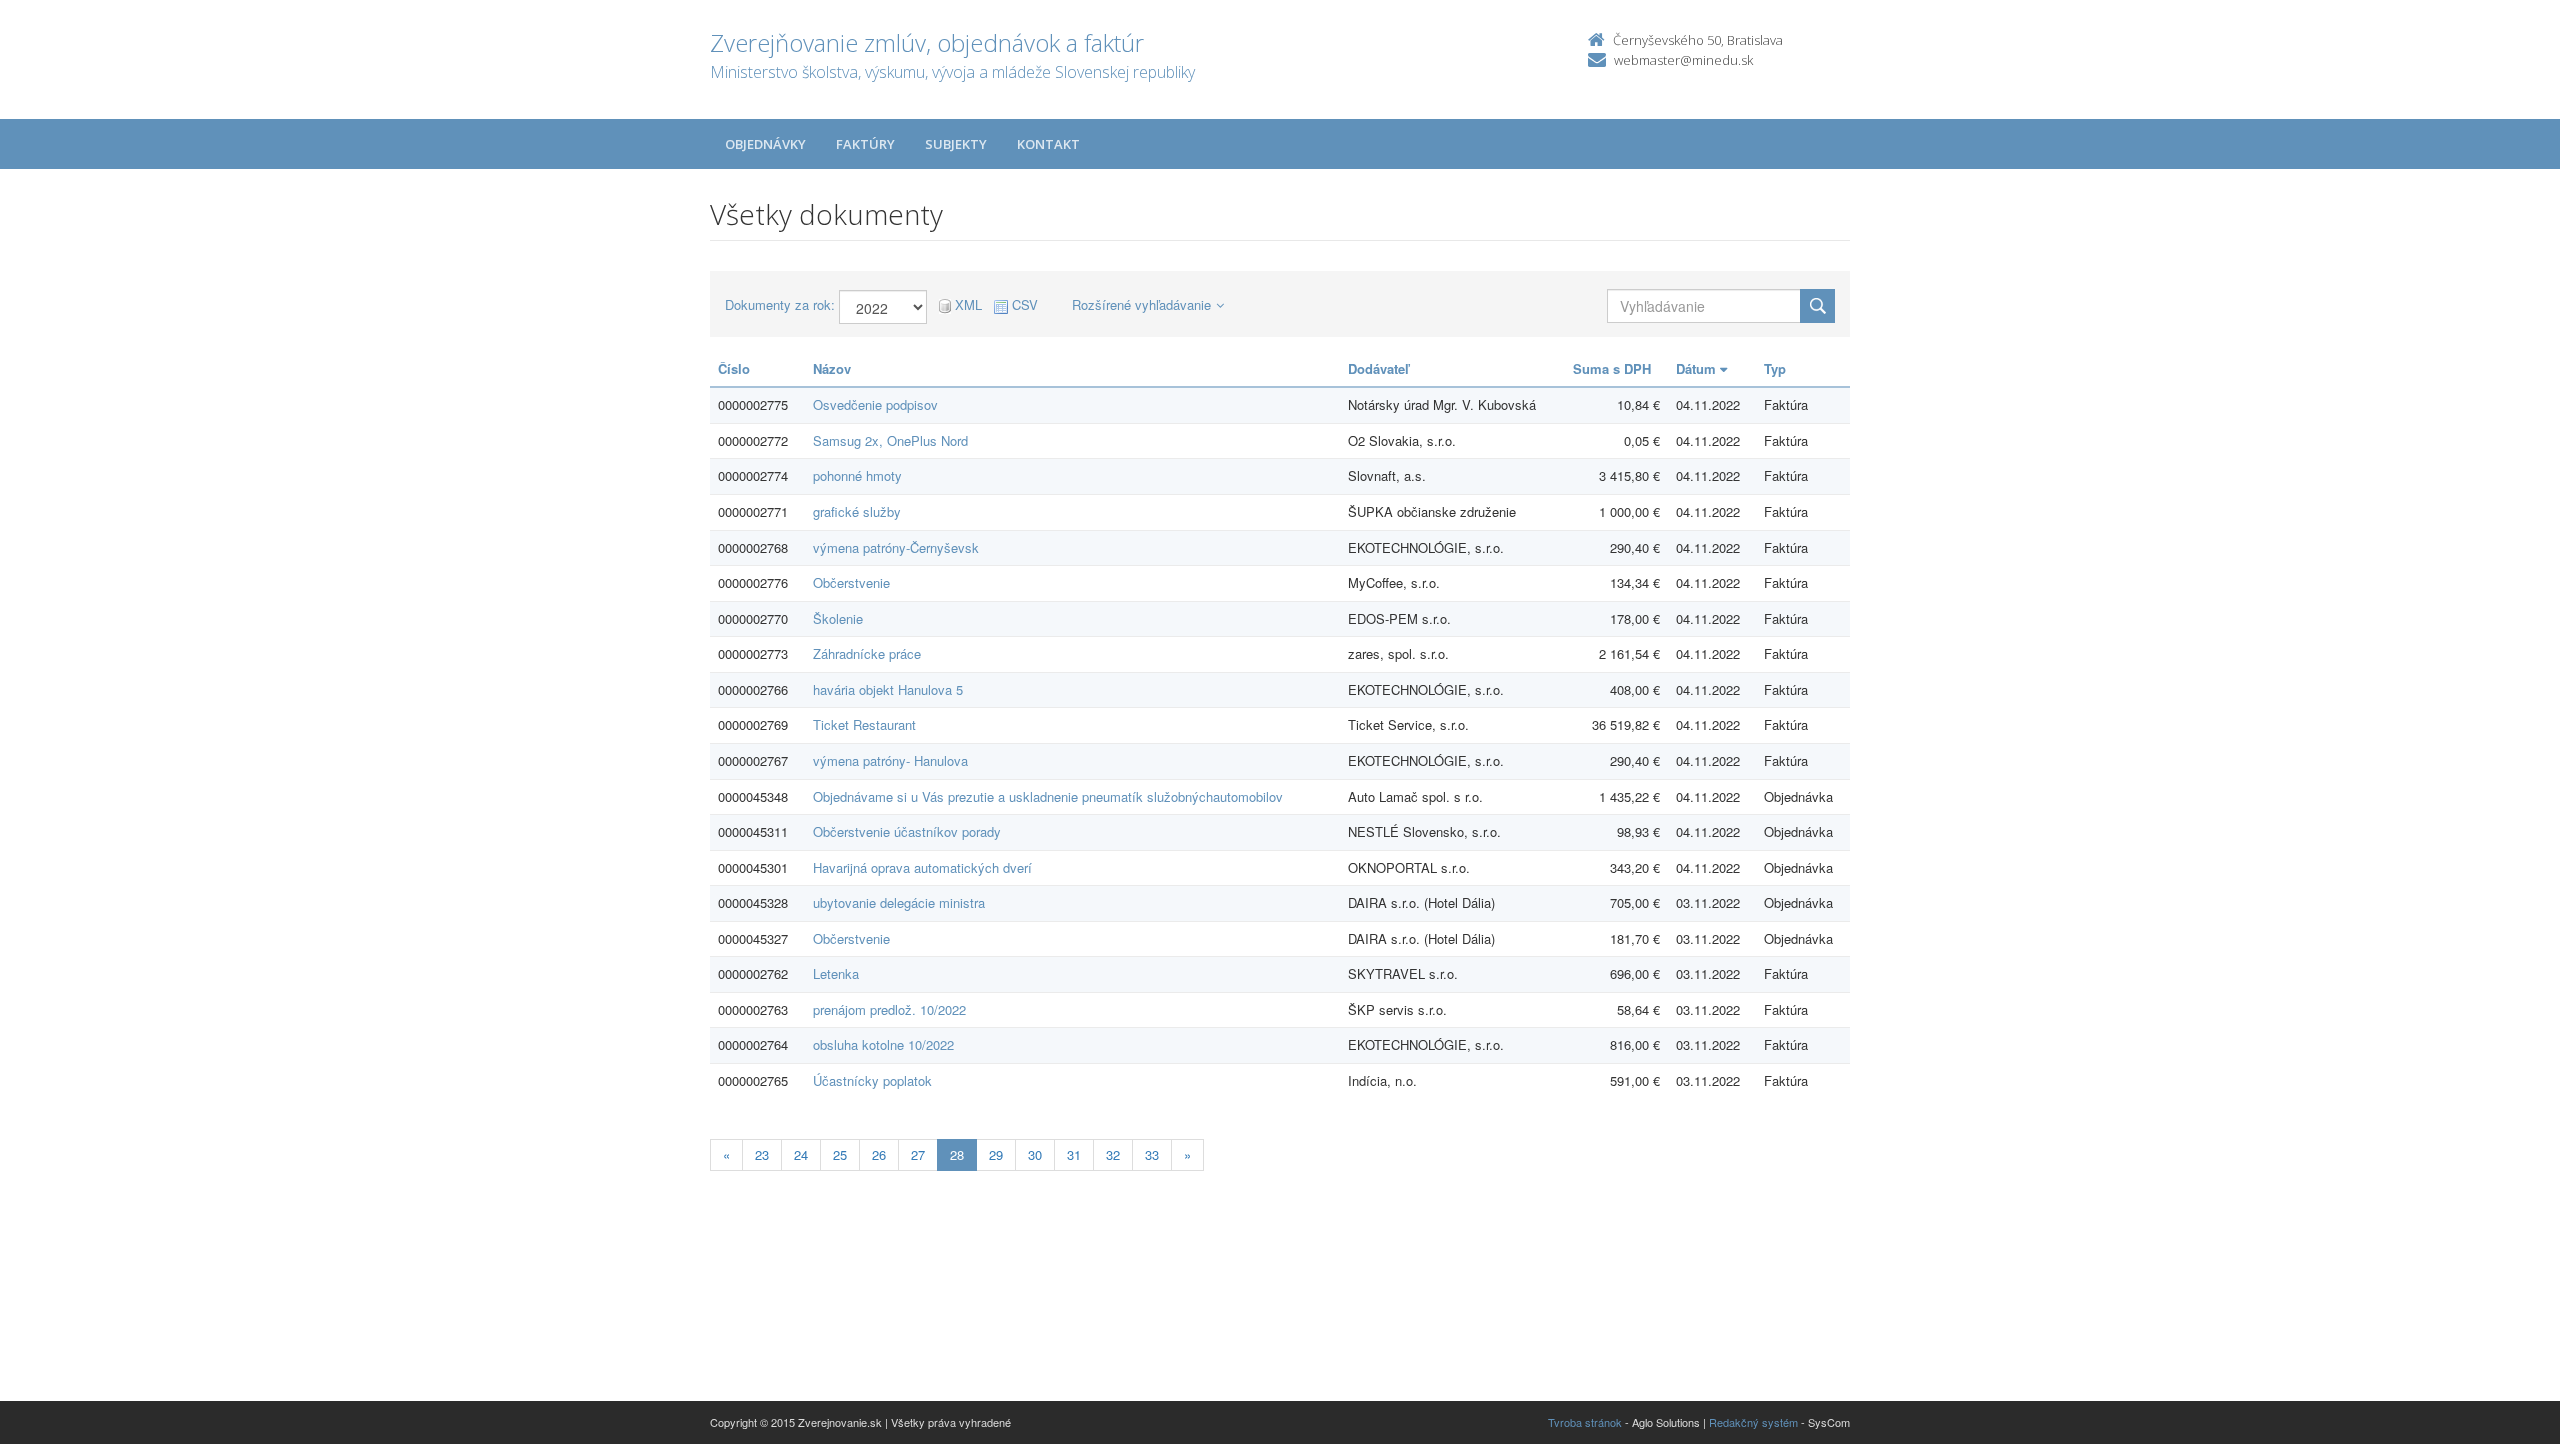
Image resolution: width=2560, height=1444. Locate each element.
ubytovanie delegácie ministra (899, 902)
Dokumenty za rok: (780, 305)
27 (918, 1154)
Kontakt (1048, 144)
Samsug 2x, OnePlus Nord (890, 440)
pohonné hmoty (857, 475)
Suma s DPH (1612, 368)
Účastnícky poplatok (872, 1080)
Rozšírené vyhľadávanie (1141, 304)
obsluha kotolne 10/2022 (883, 1044)
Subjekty (956, 144)
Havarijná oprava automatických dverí (922, 867)
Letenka (836, 973)
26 (879, 1154)
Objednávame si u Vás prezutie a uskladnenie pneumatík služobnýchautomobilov (1048, 796)
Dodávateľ (1378, 368)
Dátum (1698, 368)
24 (801, 1154)
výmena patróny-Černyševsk (896, 547)
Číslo (734, 368)
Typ (1775, 368)
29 (996, 1154)
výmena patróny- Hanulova (890, 760)
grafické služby (857, 511)
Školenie (838, 618)
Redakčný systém (1753, 1422)
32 (1113, 1154)
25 (840, 1154)
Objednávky (765, 144)
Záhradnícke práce (867, 653)
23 (762, 1154)
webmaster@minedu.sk (1683, 60)
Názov (832, 368)
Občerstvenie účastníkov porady (907, 831)
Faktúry (865, 144)
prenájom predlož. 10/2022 (889, 1009)
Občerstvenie (851, 582)
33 (1152, 1154)
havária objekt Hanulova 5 (888, 689)
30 (1035, 1154)
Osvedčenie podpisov (875, 404)
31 (1074, 1154)
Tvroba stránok (1585, 1422)
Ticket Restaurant (864, 724)
